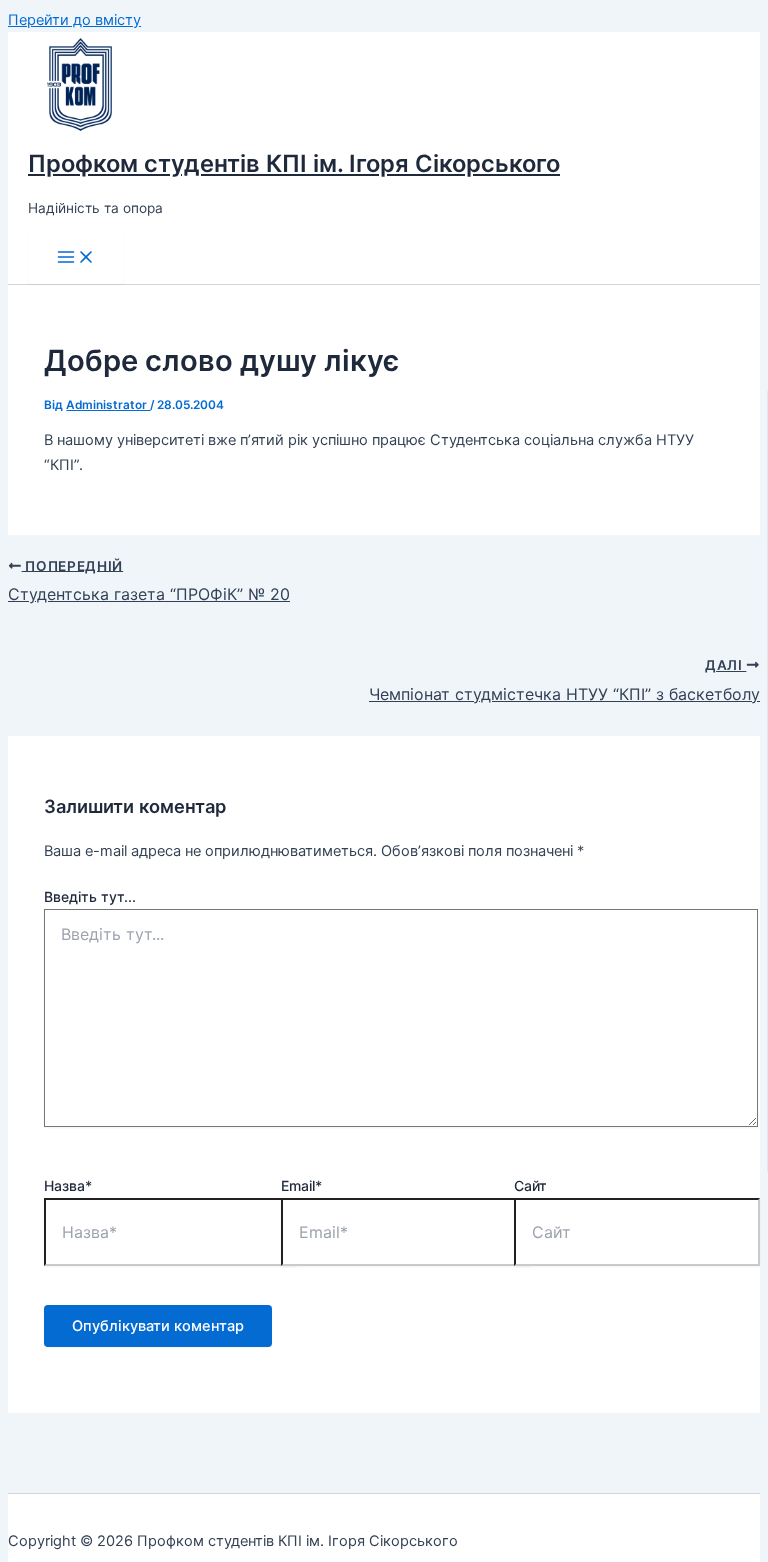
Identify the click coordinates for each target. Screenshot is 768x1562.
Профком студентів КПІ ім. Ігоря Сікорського (294, 163)
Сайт (530, 1185)
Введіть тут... (90, 896)
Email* (301, 1185)
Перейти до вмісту (74, 20)
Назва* (68, 1185)
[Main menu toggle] (76, 258)
